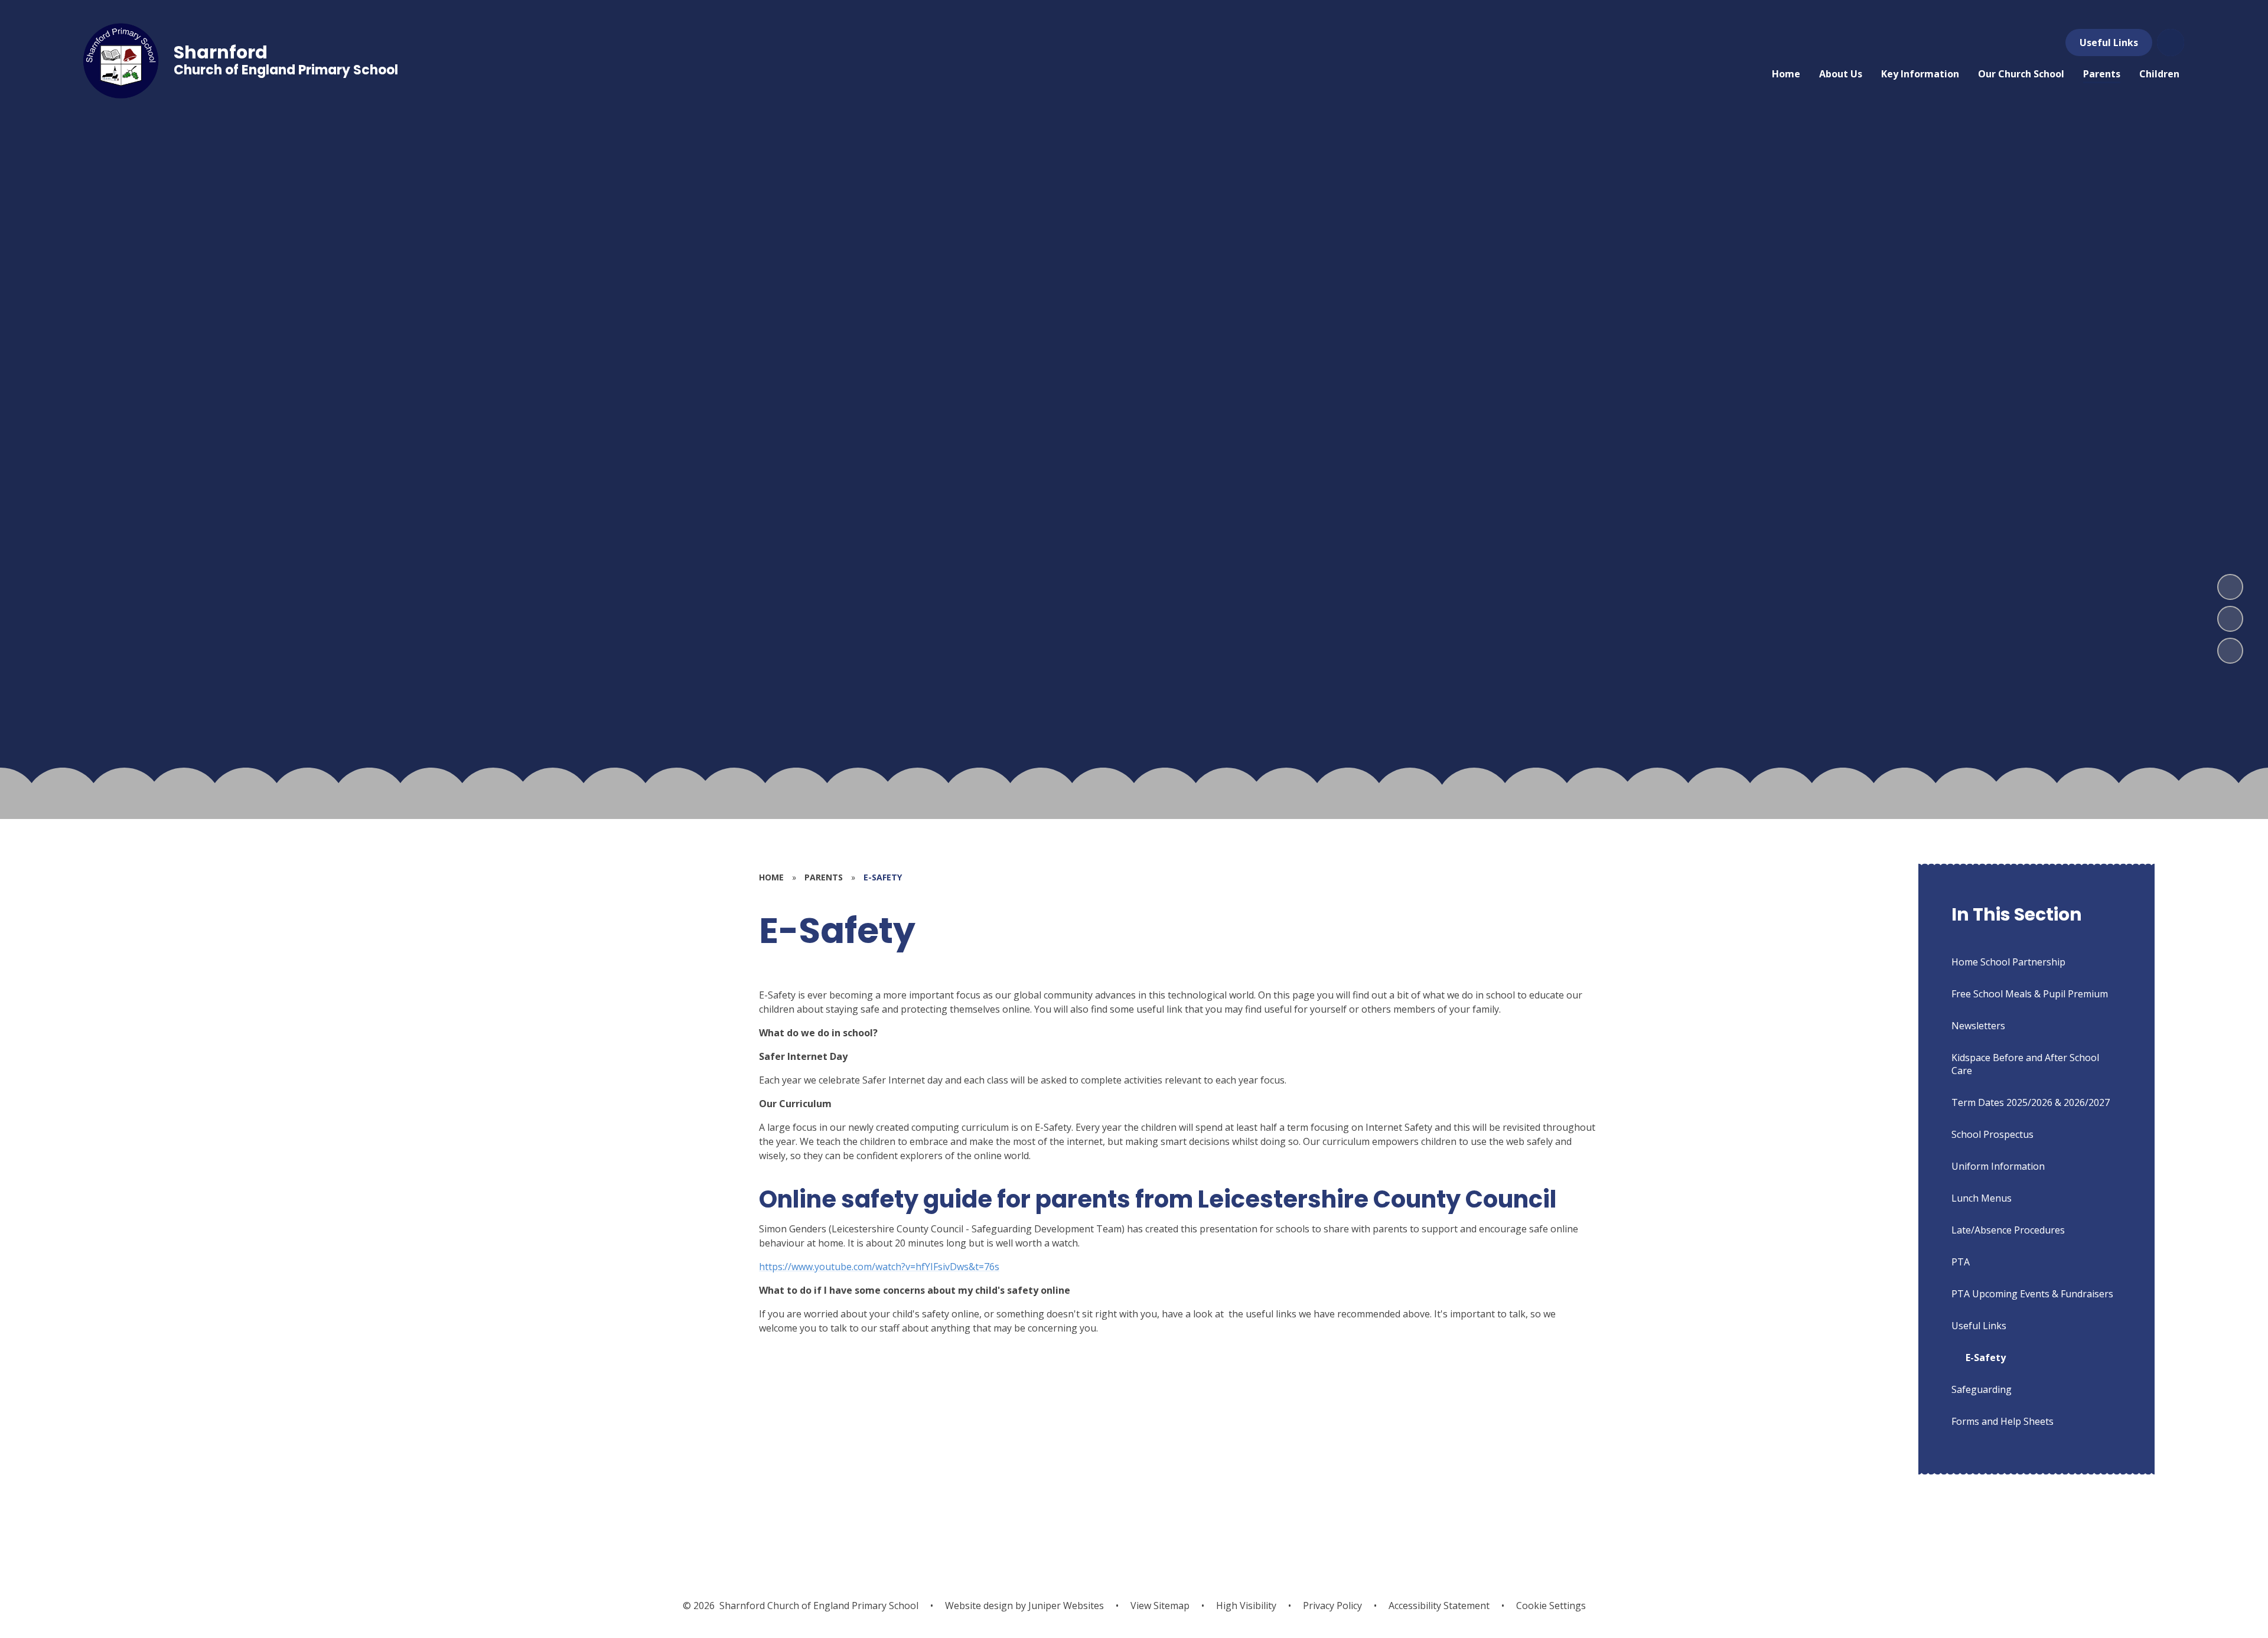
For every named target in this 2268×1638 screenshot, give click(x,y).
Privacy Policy (1332, 1606)
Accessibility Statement (1439, 1606)
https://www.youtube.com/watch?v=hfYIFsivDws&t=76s (879, 1267)
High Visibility (1246, 1606)
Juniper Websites (1065, 1606)
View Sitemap (1160, 1606)
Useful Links (2109, 43)
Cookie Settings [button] (1551, 1606)
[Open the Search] (2171, 43)
